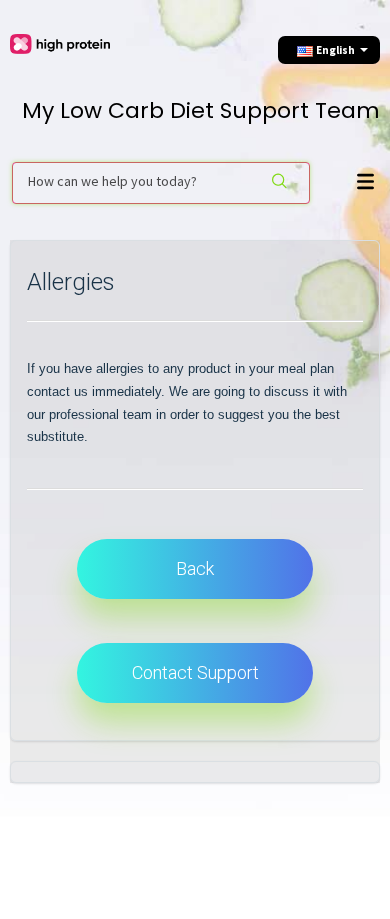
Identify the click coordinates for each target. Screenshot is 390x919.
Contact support (195, 672)
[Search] (279, 183)
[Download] (190, 443)
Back (195, 568)
